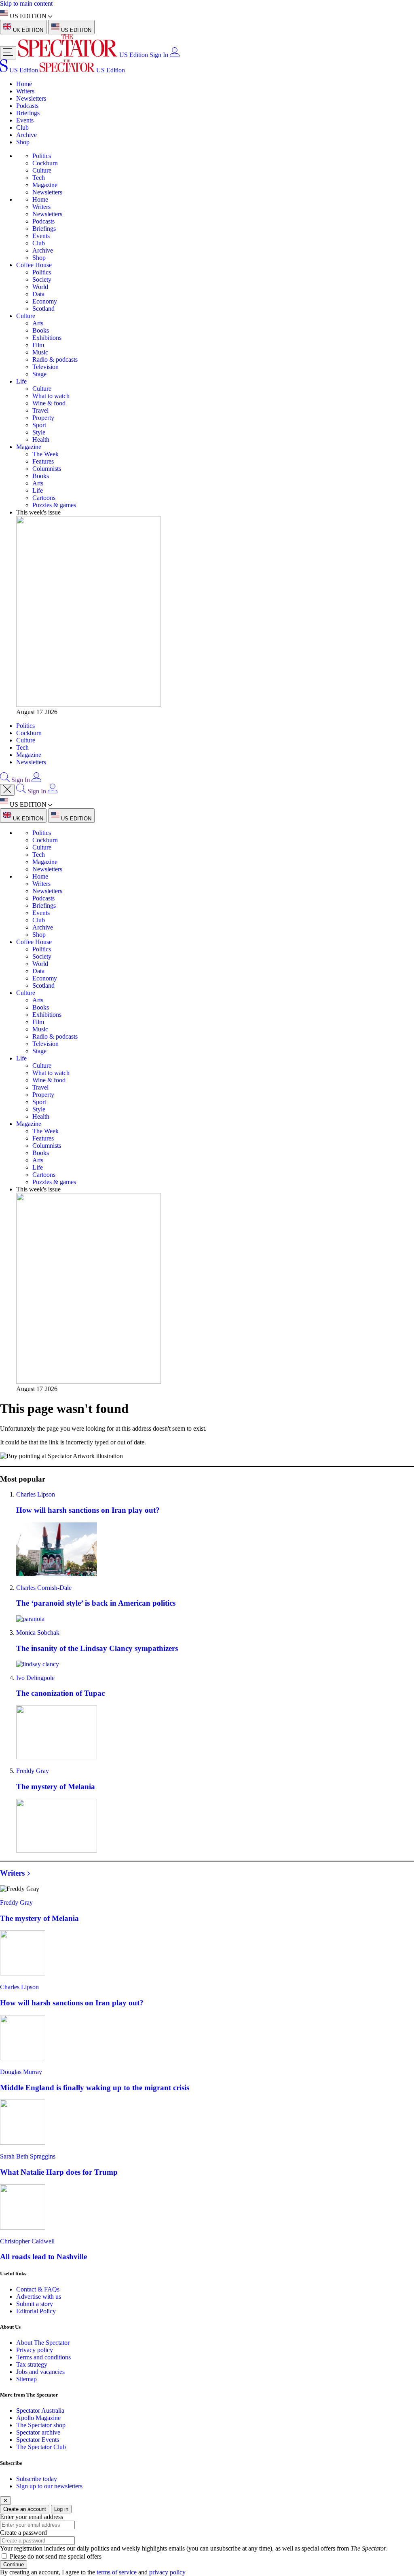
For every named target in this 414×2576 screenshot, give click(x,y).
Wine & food (49, 403)
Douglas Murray (21, 2072)
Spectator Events (38, 2440)
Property (43, 418)
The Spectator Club (41, 2447)
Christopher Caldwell (27, 2241)
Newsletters (31, 98)
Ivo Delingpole (35, 1678)
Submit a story (35, 2304)
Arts (38, 323)
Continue (14, 2564)
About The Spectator (43, 2343)
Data (38, 294)
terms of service (117, 2572)
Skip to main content (26, 3)
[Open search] (5, 780)
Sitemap (26, 2379)
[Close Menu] (7, 790)
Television (45, 367)
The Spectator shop (41, 2425)
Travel (40, 410)
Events (25, 120)
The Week (45, 454)
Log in (61, 2509)
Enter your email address (32, 2517)
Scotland (43, 309)
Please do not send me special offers (56, 2556)
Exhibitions (47, 338)
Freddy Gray (33, 1771)
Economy (45, 301)
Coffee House (34, 265)
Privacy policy (35, 2350)
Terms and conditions (43, 2357)
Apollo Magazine (38, 2418)
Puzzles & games (54, 505)
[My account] (175, 55)
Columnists (47, 469)
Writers (25, 91)
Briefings (28, 113)
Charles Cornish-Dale (44, 1588)
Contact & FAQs (38, 2289)
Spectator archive (38, 2432)
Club (22, 128)
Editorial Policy (36, 2311)
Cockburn (45, 163)
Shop (23, 142)
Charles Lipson (36, 1494)
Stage (39, 374)
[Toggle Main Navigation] (8, 53)
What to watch (51, 396)
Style (39, 432)
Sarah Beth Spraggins (28, 2156)
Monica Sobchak (38, 1633)
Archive (26, 135)
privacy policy (167, 2572)
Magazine (45, 185)
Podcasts (27, 106)
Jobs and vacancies (40, 2372)
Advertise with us (39, 2297)
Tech (39, 178)
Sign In (159, 55)
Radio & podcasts (55, 359)
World (40, 287)
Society (42, 279)
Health (41, 440)
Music (40, 352)
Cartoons (44, 498)
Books (41, 330)
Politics (42, 156)
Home (24, 84)
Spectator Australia (40, 2411)
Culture (42, 170)
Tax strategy (32, 2364)
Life (21, 381)
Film (38, 345)
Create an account (25, 2509)
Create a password (23, 2533)
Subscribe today (37, 2479)
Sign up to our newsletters (49, 2486)
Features (43, 461)
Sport (39, 425)
